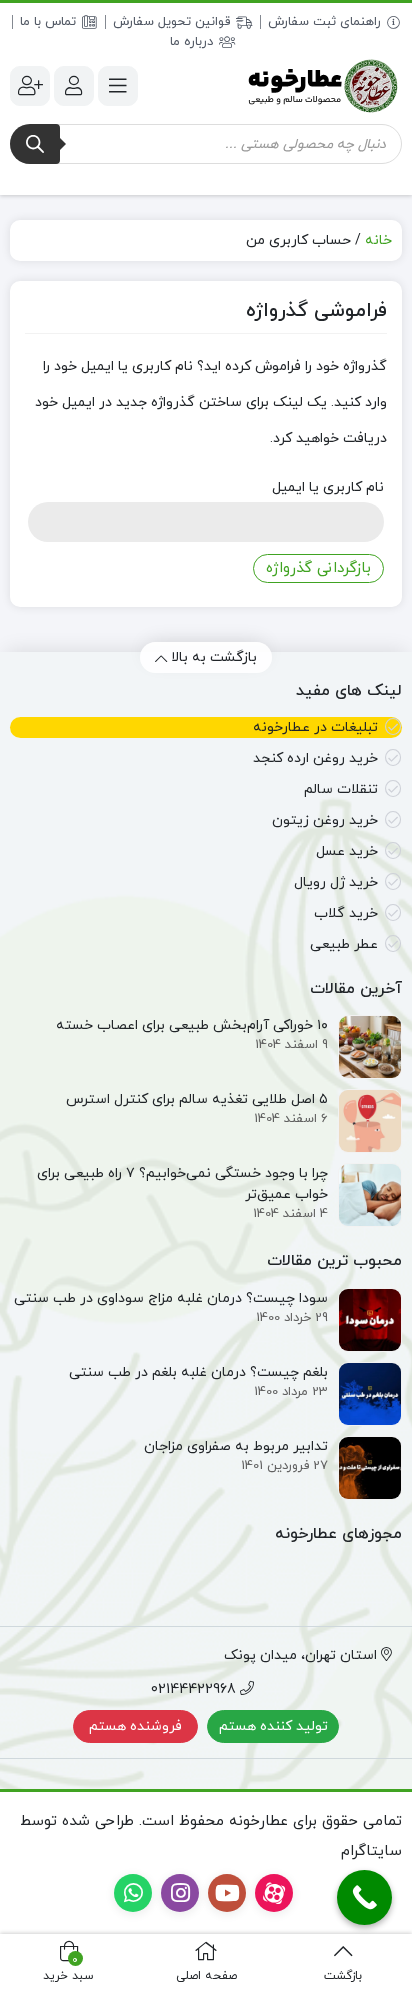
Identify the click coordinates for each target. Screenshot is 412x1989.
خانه (378, 240)
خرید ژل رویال (336, 882)
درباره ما (191, 42)
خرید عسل (347, 851)
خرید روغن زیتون (325, 820)
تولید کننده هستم (273, 1726)
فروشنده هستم (135, 1726)
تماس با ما (48, 22)
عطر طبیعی (344, 944)
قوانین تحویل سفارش (171, 22)
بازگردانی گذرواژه (318, 568)
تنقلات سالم (341, 789)
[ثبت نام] (30, 86)
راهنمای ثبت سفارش (324, 22)
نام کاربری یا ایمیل (328, 487)
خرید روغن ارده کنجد (315, 758)
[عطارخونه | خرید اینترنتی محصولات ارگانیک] (322, 85)
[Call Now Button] (364, 1897)
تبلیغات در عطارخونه (315, 727)
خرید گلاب (346, 913)
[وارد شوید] (74, 86)
